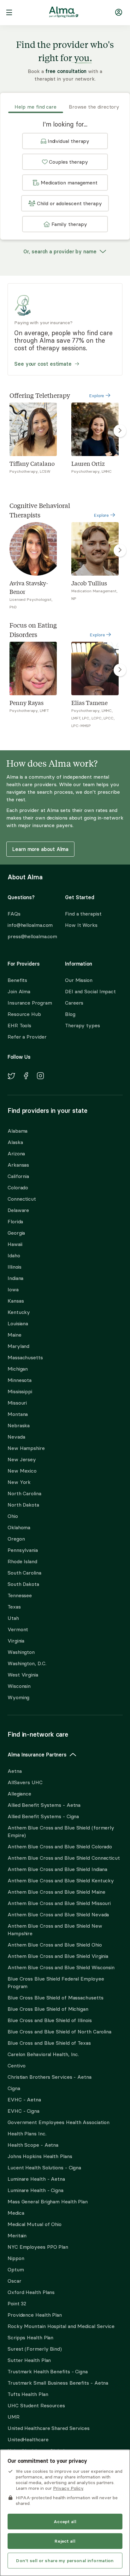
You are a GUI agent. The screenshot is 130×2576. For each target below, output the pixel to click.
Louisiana (18, 1323)
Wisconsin (19, 1686)
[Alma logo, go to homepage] (64, 13)
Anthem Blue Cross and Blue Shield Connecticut (64, 1858)
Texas (14, 1607)
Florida (15, 1221)
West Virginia (23, 1675)
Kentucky (19, 1312)
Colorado (18, 1187)
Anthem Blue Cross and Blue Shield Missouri (59, 1903)
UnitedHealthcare (28, 2439)
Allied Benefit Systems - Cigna (43, 1816)
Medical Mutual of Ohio (35, 2224)
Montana (18, 1414)
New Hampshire (26, 1448)
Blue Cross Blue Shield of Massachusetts (56, 1998)
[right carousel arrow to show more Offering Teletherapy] (120, 431)
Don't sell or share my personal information (65, 2561)
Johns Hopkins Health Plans (40, 2156)
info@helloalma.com (30, 925)
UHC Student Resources (36, 2405)
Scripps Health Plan (30, 2337)
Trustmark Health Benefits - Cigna (48, 2371)
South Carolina (24, 1573)
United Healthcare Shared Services (49, 2428)
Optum (16, 2269)
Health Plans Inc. (27, 2134)
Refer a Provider (27, 1037)
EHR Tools (19, 1025)
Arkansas (18, 1165)
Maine (15, 1335)
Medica (16, 2213)
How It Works (81, 925)
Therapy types (83, 1025)
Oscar (15, 2281)
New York (19, 1482)
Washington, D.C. (27, 1663)
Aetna (15, 1771)
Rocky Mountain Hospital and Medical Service (61, 2326)
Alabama (18, 1131)
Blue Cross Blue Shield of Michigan (48, 2009)
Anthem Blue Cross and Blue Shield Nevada (58, 1914)
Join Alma (19, 991)
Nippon (16, 2258)
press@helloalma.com (31, 936)
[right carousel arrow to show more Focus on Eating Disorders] (120, 670)
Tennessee (20, 1595)
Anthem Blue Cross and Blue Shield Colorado (60, 1846)
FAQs (14, 914)
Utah (13, 1618)
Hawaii (15, 1244)
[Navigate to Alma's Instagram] (40, 1077)
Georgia (16, 1233)
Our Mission (79, 980)
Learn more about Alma (40, 849)
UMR (14, 2417)
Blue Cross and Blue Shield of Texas (49, 2043)
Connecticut (22, 1199)
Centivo (17, 2066)
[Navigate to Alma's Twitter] (11, 1077)
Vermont (18, 1629)
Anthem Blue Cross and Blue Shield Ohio (55, 1945)
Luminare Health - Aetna (36, 2179)
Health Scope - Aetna (33, 2145)
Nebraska (19, 1425)
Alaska (15, 1142)
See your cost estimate (43, 364)
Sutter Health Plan (29, 2360)
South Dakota (23, 1584)
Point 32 (17, 2303)
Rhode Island (22, 1561)
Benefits (17, 980)
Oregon (16, 1539)
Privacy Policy (68, 2488)
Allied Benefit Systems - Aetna (44, 1805)
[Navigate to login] (119, 13)
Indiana (15, 1278)
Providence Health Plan (35, 2315)
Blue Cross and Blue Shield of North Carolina (59, 2032)
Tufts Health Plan (28, 2394)
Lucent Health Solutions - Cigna (44, 2167)
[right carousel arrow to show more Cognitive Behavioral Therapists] (120, 550)
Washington (21, 1652)
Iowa (13, 1289)
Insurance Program (30, 1003)
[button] (65, 141)
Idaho (14, 1255)
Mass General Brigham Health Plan (48, 2201)
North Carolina (24, 1493)
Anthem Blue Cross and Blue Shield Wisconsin (61, 1967)
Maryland (18, 1346)
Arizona (16, 1153)
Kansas (16, 1301)
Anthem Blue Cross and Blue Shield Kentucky (61, 1880)
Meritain (17, 2235)
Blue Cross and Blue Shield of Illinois (50, 2020)
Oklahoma (19, 1527)
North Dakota (23, 1505)
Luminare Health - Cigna (35, 2190)
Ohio (13, 1516)
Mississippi (20, 1391)
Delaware (18, 1210)
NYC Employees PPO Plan (38, 2247)
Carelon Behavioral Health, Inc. (43, 2054)
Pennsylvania (23, 1550)
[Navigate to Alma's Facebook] (26, 1077)
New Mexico (22, 1471)
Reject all (65, 2541)
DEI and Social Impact (90, 991)
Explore (97, 396)
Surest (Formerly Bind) (35, 2349)
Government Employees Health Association (59, 2122)
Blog (70, 1014)
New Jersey (22, 1459)
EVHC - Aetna (24, 2100)
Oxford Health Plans (31, 2292)
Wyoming (18, 1697)
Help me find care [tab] (35, 107)
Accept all (65, 2522)
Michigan (18, 1369)
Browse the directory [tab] (94, 107)
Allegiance (19, 1794)
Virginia (16, 1641)
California (18, 1176)
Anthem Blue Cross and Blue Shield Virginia (58, 1956)
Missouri (17, 1403)
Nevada (16, 1437)
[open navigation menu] (9, 13)
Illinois (15, 1267)
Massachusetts (25, 1357)
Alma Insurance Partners (37, 1755)
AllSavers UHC (25, 1782)
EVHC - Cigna (24, 2111)
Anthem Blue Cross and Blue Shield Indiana (57, 1869)
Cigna (14, 2088)
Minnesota (20, 1380)
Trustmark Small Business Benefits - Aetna (58, 2383)
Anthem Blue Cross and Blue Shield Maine (56, 1892)
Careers (74, 1003)
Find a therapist (83, 914)
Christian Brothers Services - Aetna (50, 2077)
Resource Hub (24, 1014)
